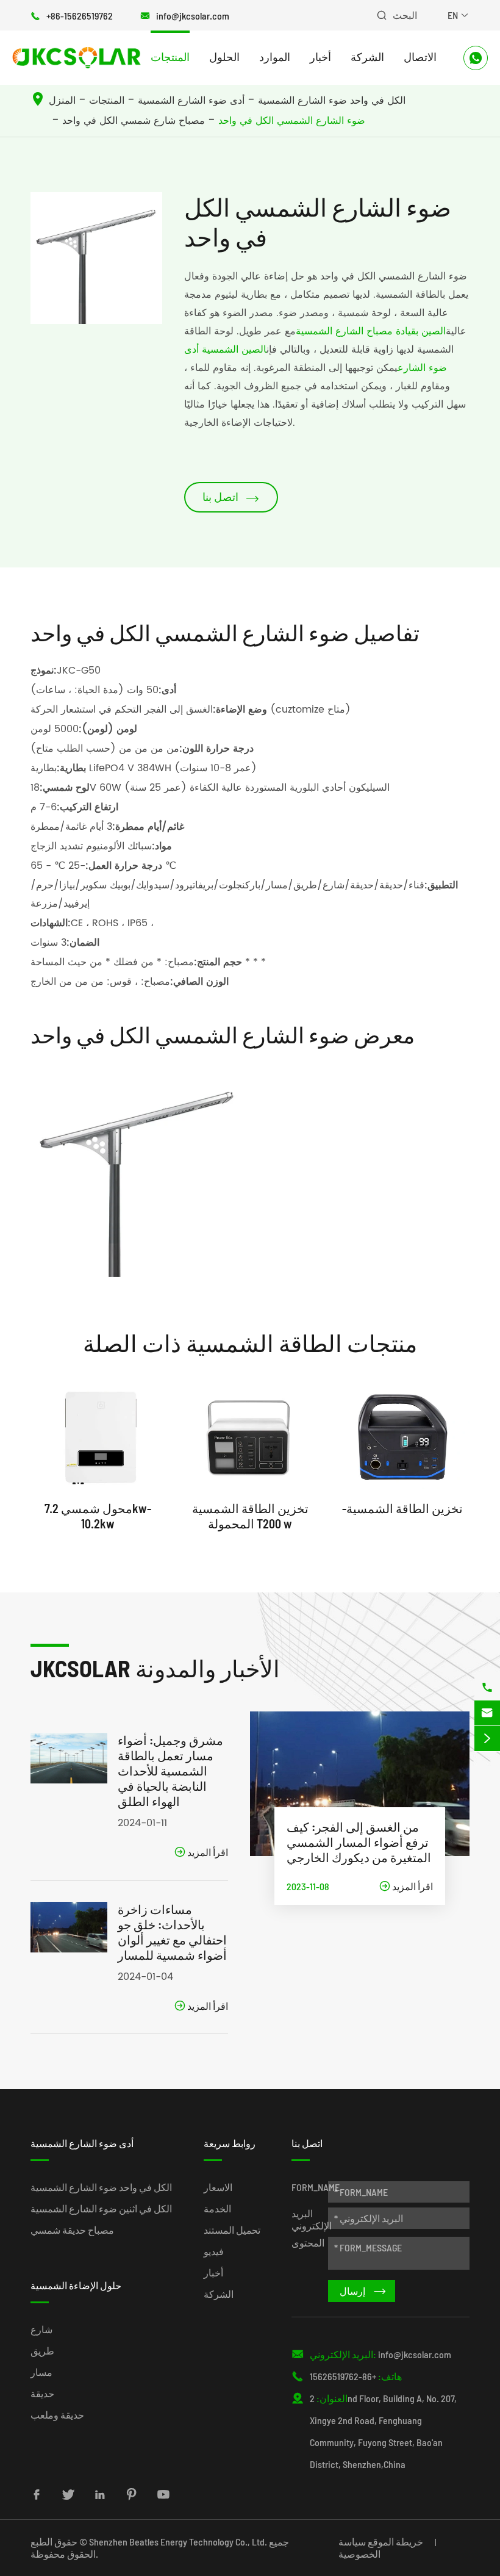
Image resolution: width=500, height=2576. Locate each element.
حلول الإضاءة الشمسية (76, 2285)
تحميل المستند (232, 2230)
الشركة (367, 57)
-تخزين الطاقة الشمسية (402, 1508)
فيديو (214, 2251)
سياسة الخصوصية (359, 2548)
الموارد (275, 57)
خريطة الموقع (395, 2542)
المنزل (62, 101)
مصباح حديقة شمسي (72, 2230)
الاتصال (420, 57)
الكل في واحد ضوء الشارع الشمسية (332, 101)
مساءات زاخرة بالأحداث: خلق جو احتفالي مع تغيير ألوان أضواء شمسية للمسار (172, 1932)
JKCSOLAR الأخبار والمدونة (155, 1668)
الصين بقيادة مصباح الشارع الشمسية (371, 331)
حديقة (42, 2393)
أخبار (320, 57)
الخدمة (217, 2208)
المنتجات (170, 57)
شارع (41, 2329)
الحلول (224, 57)
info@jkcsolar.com (193, 16)
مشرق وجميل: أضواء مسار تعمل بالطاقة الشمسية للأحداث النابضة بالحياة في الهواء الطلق (170, 1771)
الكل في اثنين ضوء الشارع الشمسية (101, 2208)
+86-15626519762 (80, 16)
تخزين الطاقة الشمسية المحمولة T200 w (250, 1516)
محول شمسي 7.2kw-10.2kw (98, 1516)
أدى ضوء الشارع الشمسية (191, 101)
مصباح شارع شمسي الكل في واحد (134, 121)
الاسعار (218, 2187)
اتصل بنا (231, 498)
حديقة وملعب (57, 2415)
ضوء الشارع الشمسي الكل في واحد (292, 121)
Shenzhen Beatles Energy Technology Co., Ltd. (178, 2542)
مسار (41, 2372)
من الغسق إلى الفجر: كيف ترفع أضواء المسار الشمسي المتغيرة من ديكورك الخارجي (359, 1842)
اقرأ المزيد (201, 1852)
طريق (42, 2351)
